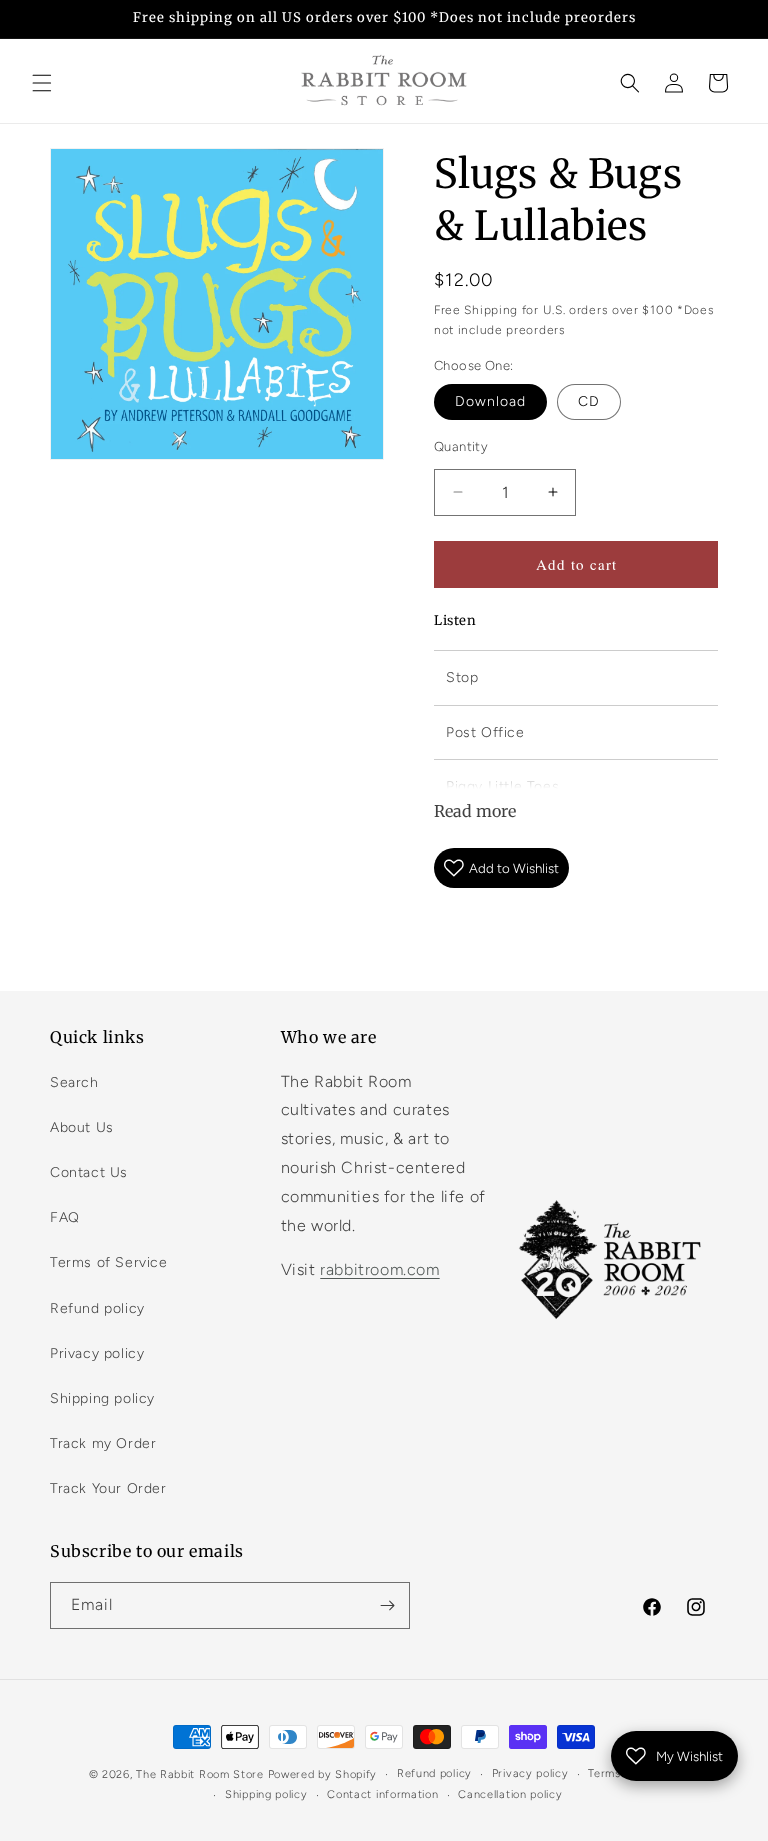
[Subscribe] (387, 1605)
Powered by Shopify (323, 1774)
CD (589, 401)
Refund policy (97, 1308)
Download (490, 401)
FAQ (65, 1217)
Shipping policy (102, 1398)
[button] (42, 83)
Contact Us (89, 1172)
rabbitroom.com (379, 1269)
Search (74, 1082)
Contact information (382, 1794)
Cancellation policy (510, 1794)
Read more (475, 811)
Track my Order (103, 1443)
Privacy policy (97, 1353)
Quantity (461, 446)
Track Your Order (108, 1488)
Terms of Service (109, 1262)
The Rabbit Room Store (200, 1774)
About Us (82, 1127)
